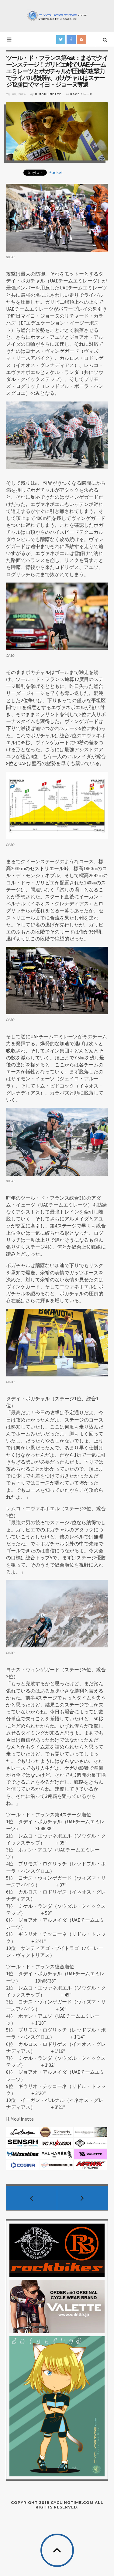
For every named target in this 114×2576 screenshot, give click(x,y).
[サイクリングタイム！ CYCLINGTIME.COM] (57, 15)
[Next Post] (83, 2198)
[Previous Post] (32, 2198)
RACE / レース (81, 94)
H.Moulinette (48, 94)
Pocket (56, 172)
